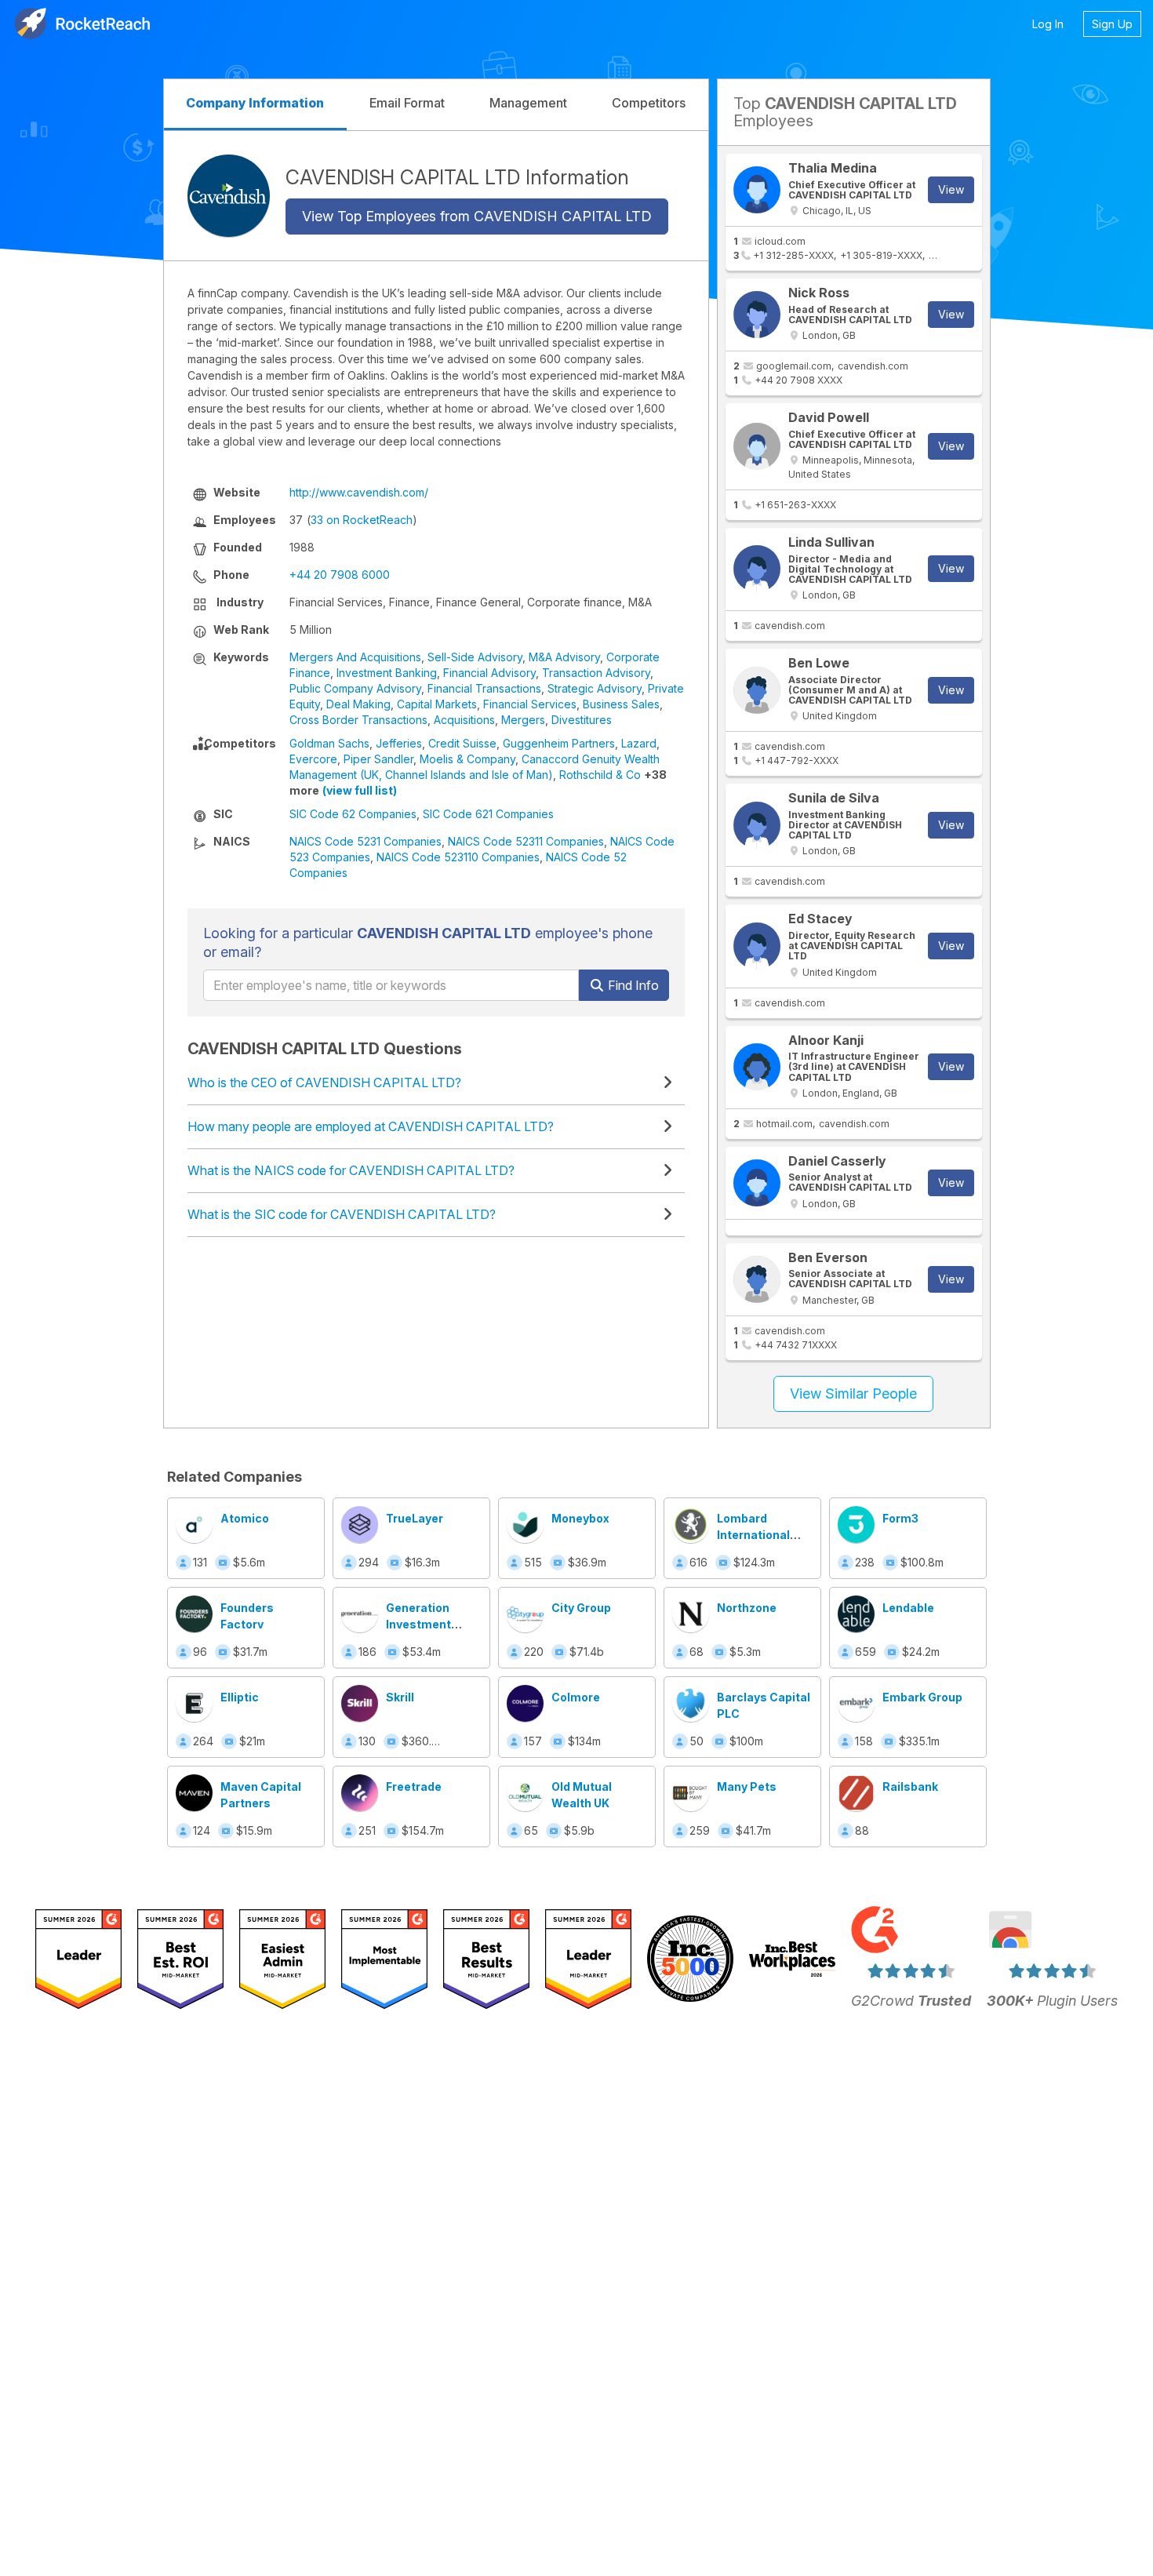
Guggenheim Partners (559, 743)
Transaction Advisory (596, 673)
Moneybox (580, 1518)
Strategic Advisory (595, 688)
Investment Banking (387, 673)
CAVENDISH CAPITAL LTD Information (457, 176)
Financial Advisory (489, 673)
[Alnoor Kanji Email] (757, 1067)
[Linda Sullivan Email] (757, 569)
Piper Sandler (378, 759)
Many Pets (747, 1786)
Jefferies (399, 743)
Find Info (632, 985)
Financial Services (530, 704)
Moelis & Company (467, 759)
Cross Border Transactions (358, 720)
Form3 (900, 1518)
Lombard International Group (753, 1535)
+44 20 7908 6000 (340, 575)
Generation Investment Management (424, 1624)
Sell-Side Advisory (475, 657)
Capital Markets (437, 704)
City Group (581, 1608)
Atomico (245, 1518)
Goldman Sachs (329, 743)
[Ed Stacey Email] (757, 946)
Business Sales (621, 704)
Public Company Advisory (355, 688)
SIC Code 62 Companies (353, 814)
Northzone (747, 1608)
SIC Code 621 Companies (488, 814)
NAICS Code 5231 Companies (366, 841)
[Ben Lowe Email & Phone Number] (757, 690)
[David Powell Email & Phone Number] (757, 446)
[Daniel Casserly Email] (757, 1183)
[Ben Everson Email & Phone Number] (757, 1279)
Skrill (400, 1697)
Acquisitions (464, 720)
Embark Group (922, 1697)
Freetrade (414, 1786)
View (951, 189)
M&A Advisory (564, 657)
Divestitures (582, 720)
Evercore (313, 759)
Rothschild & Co (600, 775)
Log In (1048, 24)
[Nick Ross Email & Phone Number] (757, 315)
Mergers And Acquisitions (355, 657)
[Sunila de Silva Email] (757, 825)
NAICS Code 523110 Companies (458, 857)
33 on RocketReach (362, 520)
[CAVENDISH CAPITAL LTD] (229, 196)
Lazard (639, 743)
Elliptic (240, 1697)
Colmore (576, 1697)
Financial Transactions (484, 688)
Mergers (523, 720)
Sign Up (1112, 24)
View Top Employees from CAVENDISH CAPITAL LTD (477, 216)
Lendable (908, 1608)
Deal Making (358, 704)
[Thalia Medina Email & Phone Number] (757, 190)
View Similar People (853, 1394)
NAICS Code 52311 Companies (526, 841)
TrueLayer (415, 1518)
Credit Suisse (462, 743)
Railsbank (910, 1786)
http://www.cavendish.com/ (359, 492)
